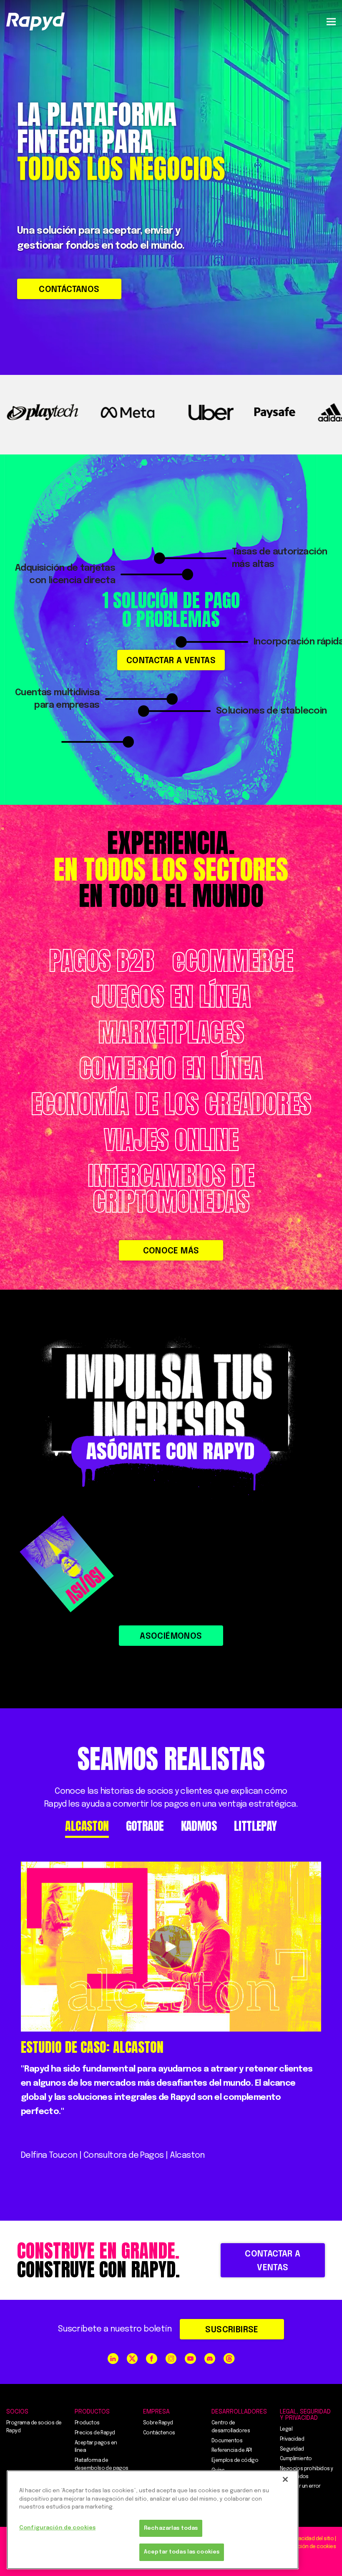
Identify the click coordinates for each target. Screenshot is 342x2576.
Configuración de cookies (57, 2528)
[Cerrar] (285, 2479)
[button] (331, 21)
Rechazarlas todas (171, 2528)
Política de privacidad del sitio (299, 2539)
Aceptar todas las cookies (182, 2552)
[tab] (87, 1826)
